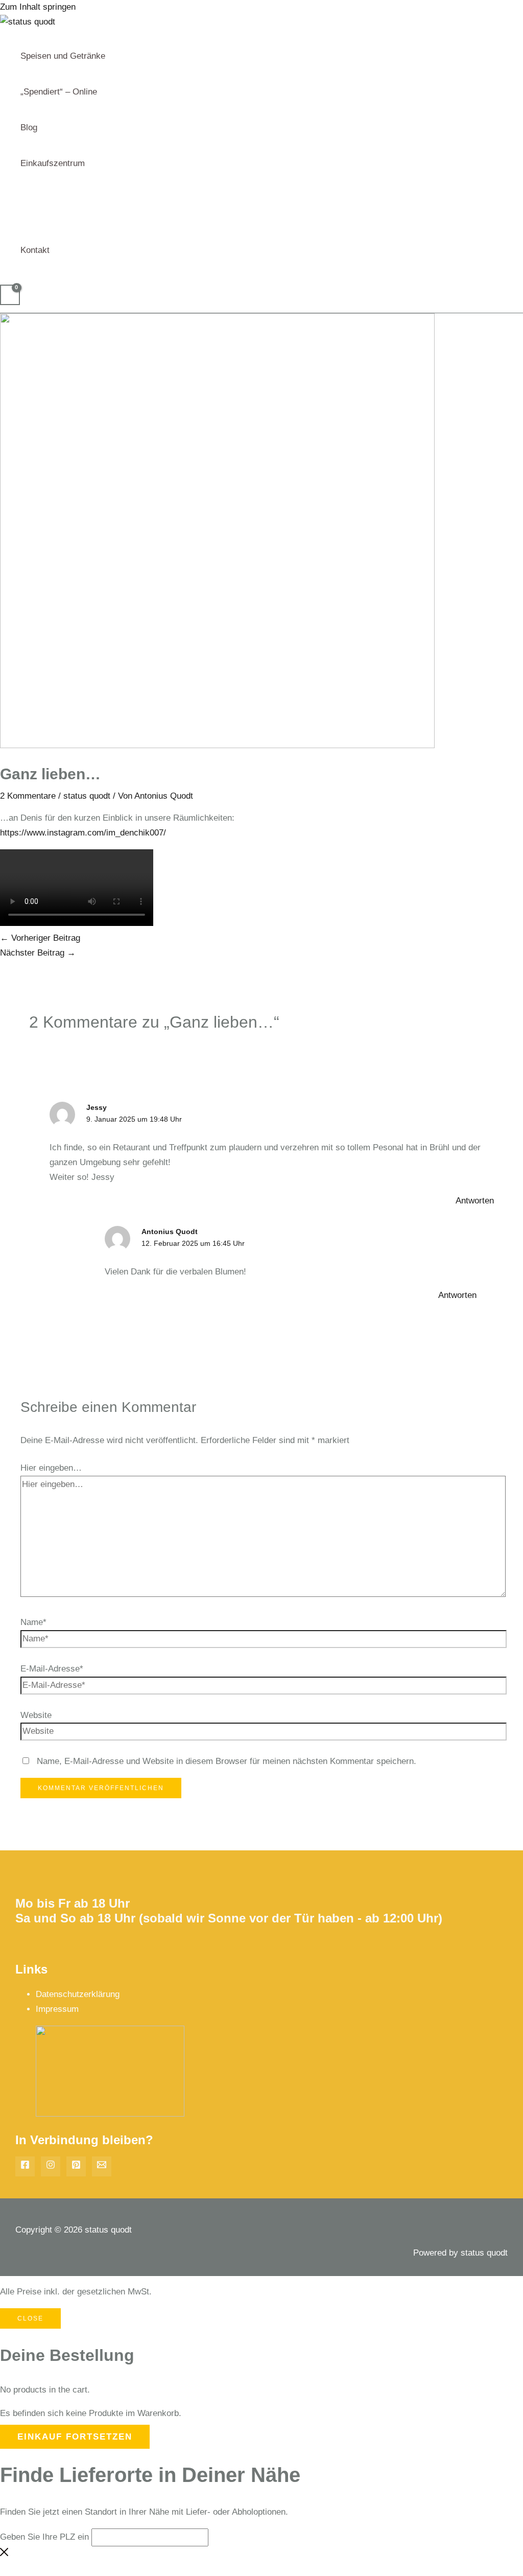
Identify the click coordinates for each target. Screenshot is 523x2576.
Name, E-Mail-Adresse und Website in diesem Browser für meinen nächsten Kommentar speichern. (227, 1761)
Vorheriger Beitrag (40, 938)
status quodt (87, 796)
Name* (33, 1622)
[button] (89, 164)
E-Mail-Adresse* (52, 1669)
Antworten (475, 1201)
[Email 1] (102, 2166)
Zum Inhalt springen (38, 7)
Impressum (57, 2009)
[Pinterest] (76, 2166)
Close (30, 2318)
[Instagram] (51, 2166)
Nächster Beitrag (38, 953)
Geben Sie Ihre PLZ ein (44, 2537)
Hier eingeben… (51, 1468)
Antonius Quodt (170, 1232)
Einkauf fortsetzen (75, 2437)
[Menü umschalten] (63, 189)
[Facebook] (25, 2166)
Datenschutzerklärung (78, 1994)
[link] (83, 833)
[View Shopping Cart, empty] (10, 295)
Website (36, 1715)
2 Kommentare (28, 796)
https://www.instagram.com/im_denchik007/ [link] (83, 833)
